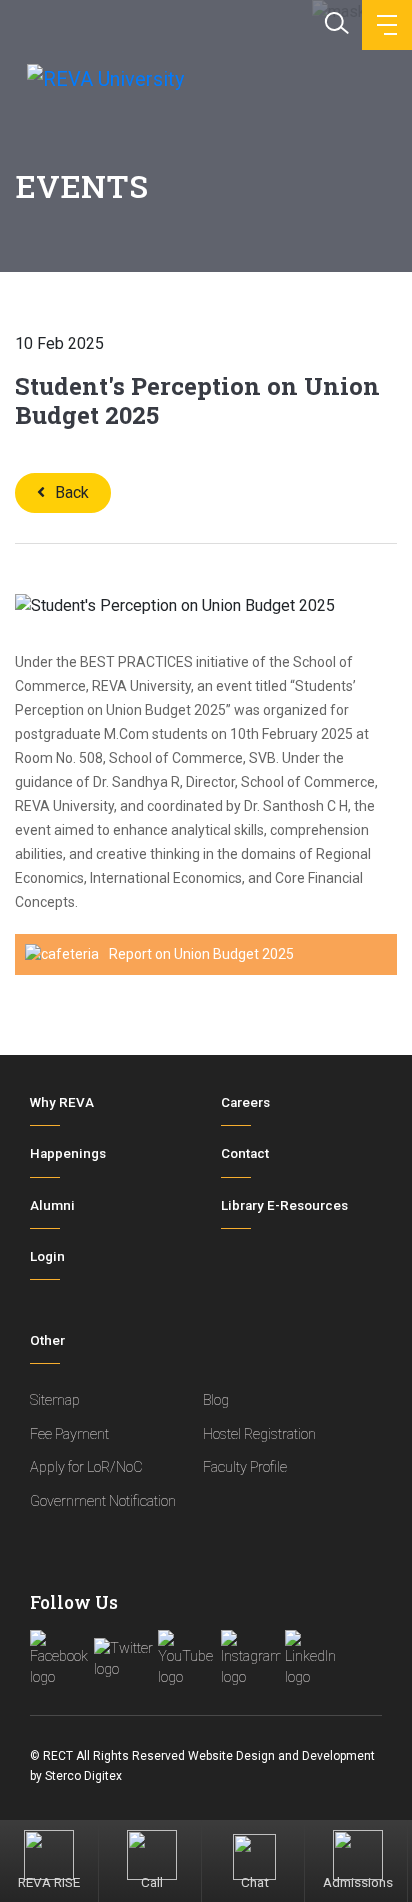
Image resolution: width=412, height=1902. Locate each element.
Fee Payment (69, 1434)
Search (335, 21)
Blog (216, 1400)
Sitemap (55, 1400)
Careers (245, 1102)
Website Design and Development (281, 1756)
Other (47, 1340)
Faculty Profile (245, 1467)
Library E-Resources (284, 1205)
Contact (245, 1153)
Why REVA (62, 1102)
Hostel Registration (259, 1434)
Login (47, 1256)
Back (72, 492)
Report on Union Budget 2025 (201, 954)
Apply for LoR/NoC (86, 1467)
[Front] (103, 78)
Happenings (68, 1153)
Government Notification (103, 1501)
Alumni (52, 1205)
